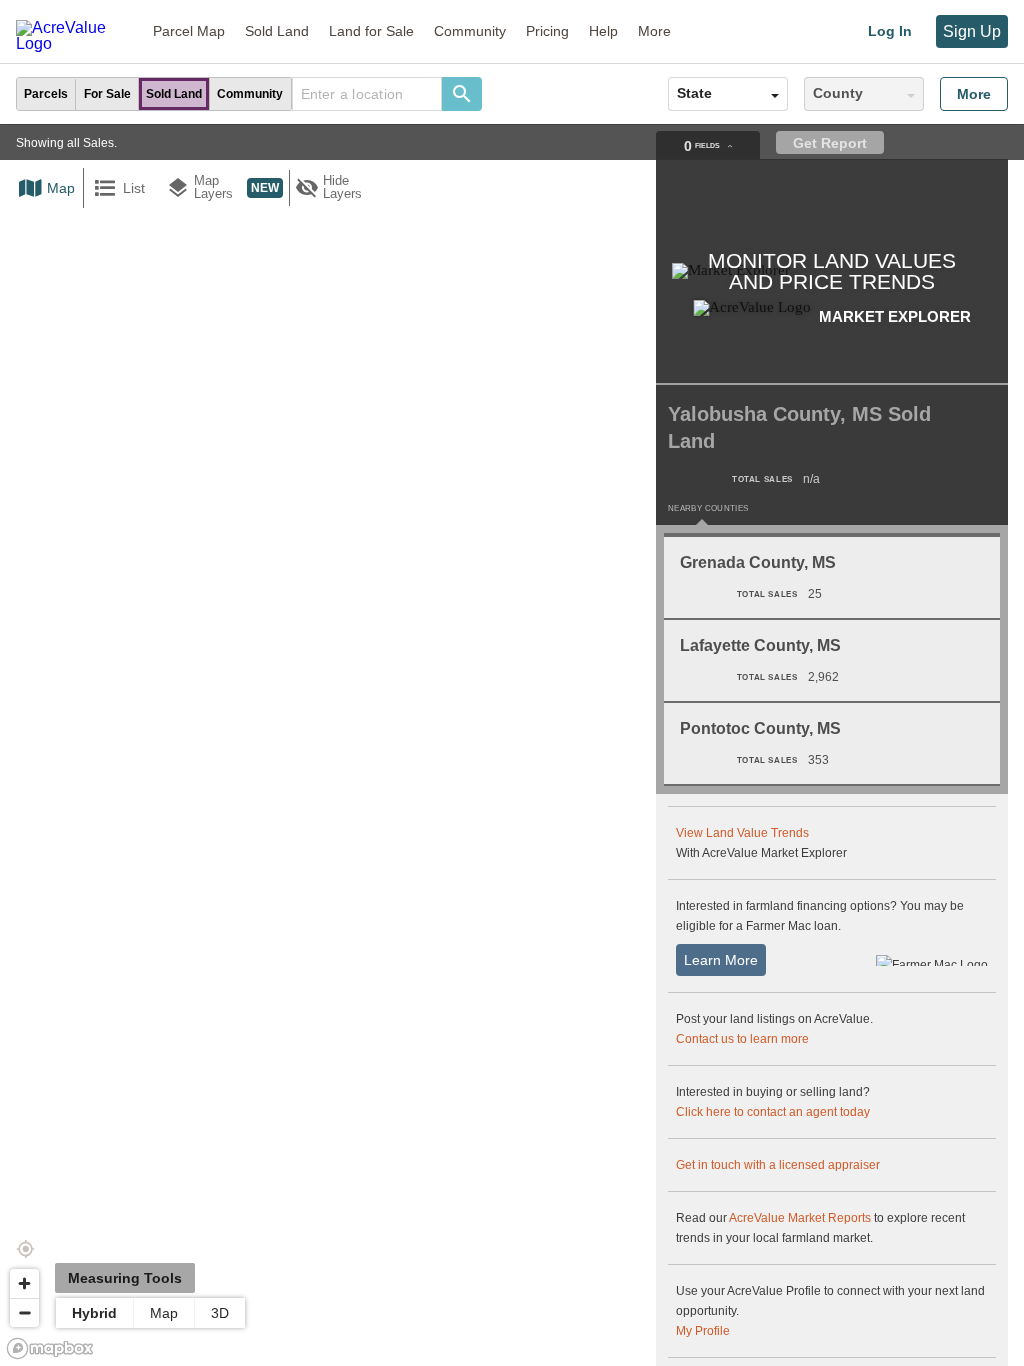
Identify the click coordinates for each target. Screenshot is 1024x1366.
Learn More (721, 960)
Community (470, 31)
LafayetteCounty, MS (760, 645)
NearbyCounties (708, 509)
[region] (512, 745)
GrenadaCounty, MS (758, 562)
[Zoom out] (24, 1312)
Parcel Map (189, 31)
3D (220, 1313)
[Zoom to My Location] (25, 1249)
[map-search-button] (462, 94)
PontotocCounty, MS (760, 728)
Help (603, 31)
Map (164, 1313)
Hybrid (94, 1313)
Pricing (547, 31)
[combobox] (367, 94)
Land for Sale (371, 31)
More (974, 94)
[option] (46, 94)
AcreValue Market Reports (800, 1218)
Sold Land (277, 31)
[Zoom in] (24, 1283)
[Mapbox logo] (50, 1348)
